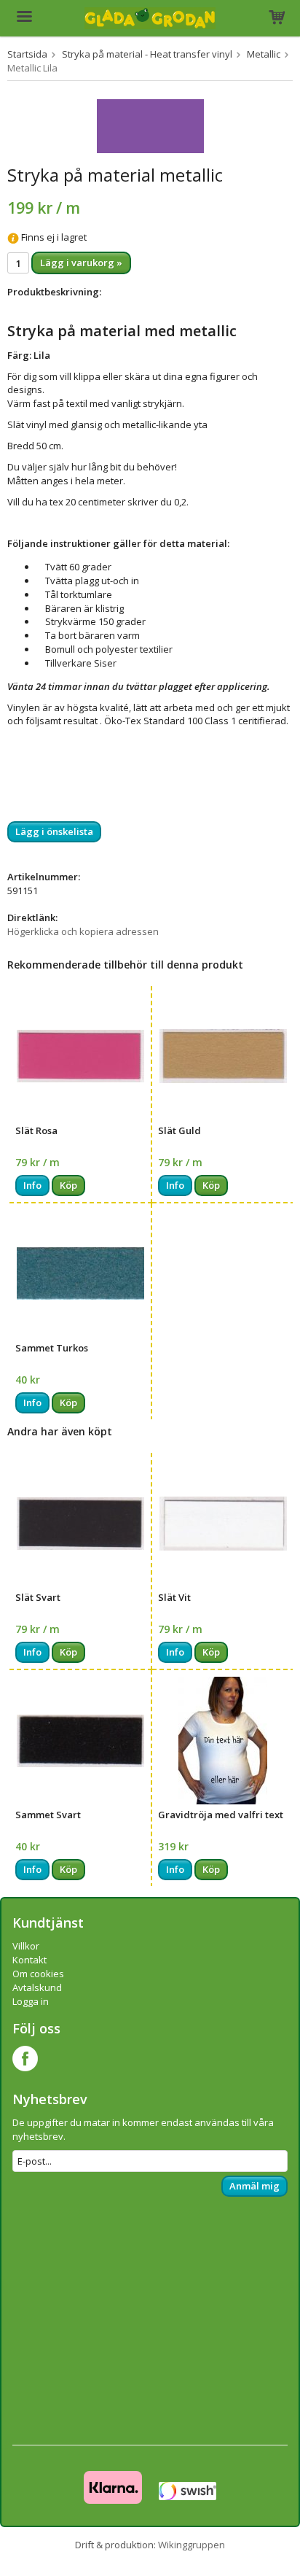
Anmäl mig (254, 2186)
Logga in (31, 2001)
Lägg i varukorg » (81, 263)
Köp (68, 1185)
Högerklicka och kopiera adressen (83, 931)
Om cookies (38, 1974)
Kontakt (29, 1960)
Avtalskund (37, 1987)
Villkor (26, 1946)
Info (32, 1185)
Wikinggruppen (192, 2545)
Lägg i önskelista (54, 831)
